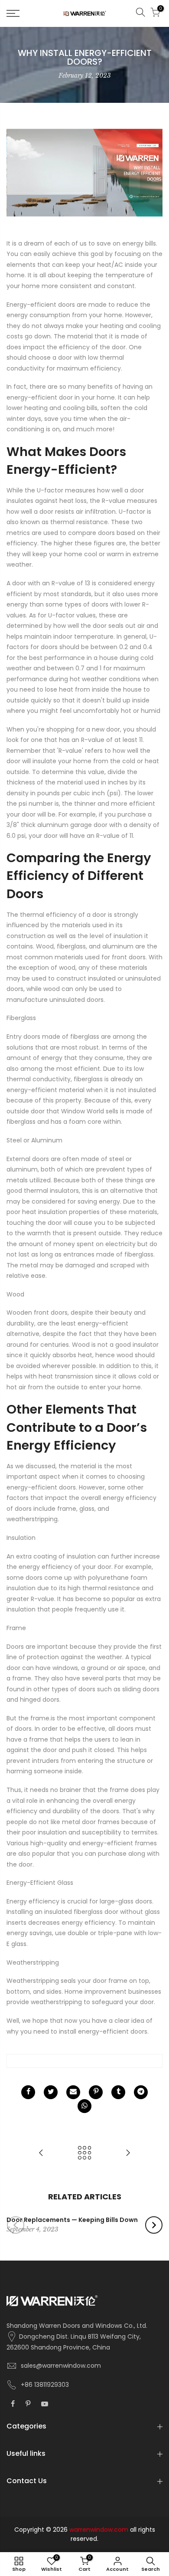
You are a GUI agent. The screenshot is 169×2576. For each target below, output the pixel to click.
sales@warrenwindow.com (61, 2366)
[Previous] (16, 2225)
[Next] (154, 2225)
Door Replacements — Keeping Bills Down (72, 2220)
